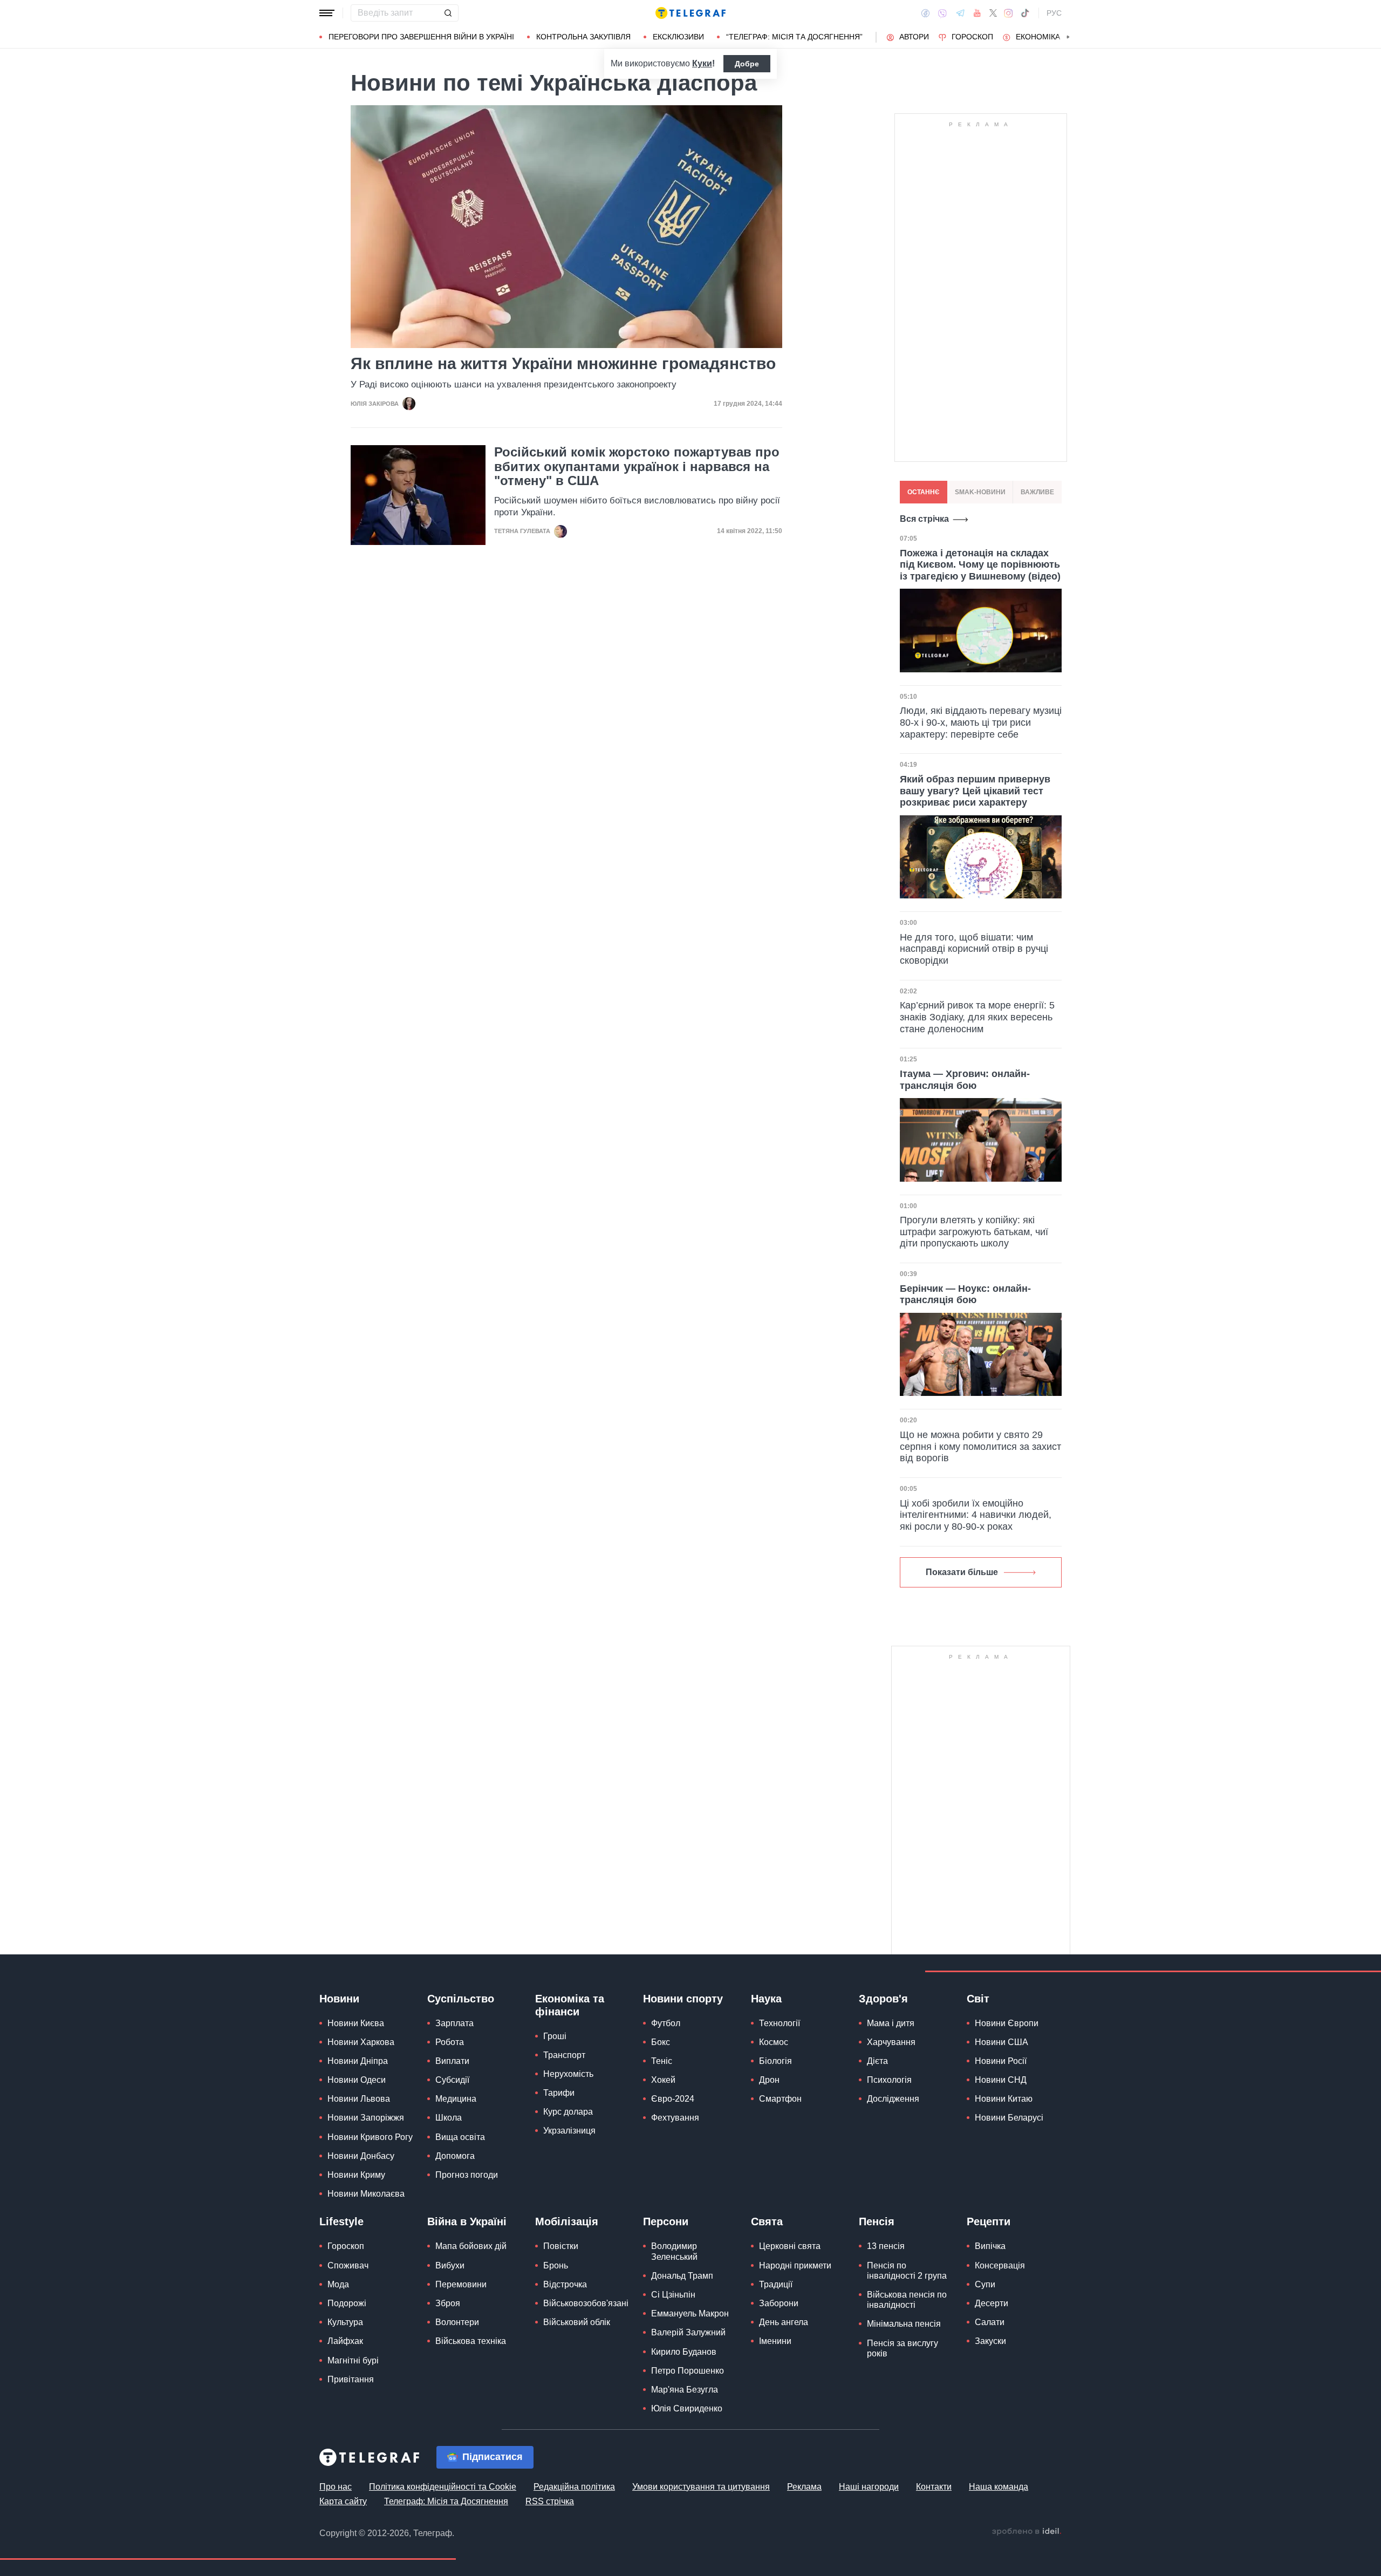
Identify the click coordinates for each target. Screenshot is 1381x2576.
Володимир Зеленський (674, 2251)
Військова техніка (471, 2341)
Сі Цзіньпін (673, 2295)
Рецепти (989, 2221)
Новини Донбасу (361, 2156)
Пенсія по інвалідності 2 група (907, 2271)
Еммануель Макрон (690, 2313)
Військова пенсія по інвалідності (907, 2300)
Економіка (1038, 37)
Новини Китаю (1004, 2099)
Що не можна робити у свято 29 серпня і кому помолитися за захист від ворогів (980, 1446)
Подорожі (347, 2303)
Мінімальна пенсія (904, 2324)
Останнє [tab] (924, 492)
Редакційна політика (574, 2487)
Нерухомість (568, 2074)
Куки (702, 63)
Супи (985, 2284)
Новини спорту (683, 1999)
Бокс (661, 2042)
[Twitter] (993, 13)
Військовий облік (577, 2322)
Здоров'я (883, 1999)
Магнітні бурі (353, 2360)
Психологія (889, 2080)
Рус (1054, 13)
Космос (774, 2042)
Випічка (990, 2246)
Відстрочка (565, 2284)
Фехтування (675, 2118)
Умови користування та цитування (701, 2487)
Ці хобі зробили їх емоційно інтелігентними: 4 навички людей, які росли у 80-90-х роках (976, 1515)
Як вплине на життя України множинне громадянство (563, 363)
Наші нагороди (869, 2487)
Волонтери (457, 2322)
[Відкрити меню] (327, 13)
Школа (449, 2118)
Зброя (448, 2303)
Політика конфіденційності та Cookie (443, 2487)
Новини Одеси (357, 2080)
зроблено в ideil (1027, 2532)
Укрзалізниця (569, 2131)
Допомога (455, 2156)
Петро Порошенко (688, 2371)
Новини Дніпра (358, 2061)
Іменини (775, 2341)
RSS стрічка (550, 2501)
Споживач (348, 2265)
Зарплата (454, 2023)
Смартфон (780, 2099)
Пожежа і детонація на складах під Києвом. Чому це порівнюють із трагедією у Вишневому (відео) (980, 565)
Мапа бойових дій (471, 2246)
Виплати (452, 2061)
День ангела (784, 2322)
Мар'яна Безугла (685, 2390)
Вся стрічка (924, 519)
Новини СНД (1001, 2080)
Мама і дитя (891, 2023)
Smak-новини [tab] (980, 492)
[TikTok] (1025, 13)
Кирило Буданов (684, 2352)
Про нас (336, 2487)
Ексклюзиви (678, 37)
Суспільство (461, 1999)
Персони (666, 2221)
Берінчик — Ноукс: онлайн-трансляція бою (965, 1294)
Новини (339, 1999)
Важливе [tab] (1037, 492)
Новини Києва (356, 2023)
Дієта (877, 2061)
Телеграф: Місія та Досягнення (446, 2501)
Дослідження (893, 2099)
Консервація (1000, 2265)
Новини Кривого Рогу (370, 2137)
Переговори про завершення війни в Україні (421, 37)
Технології (780, 2023)
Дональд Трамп (682, 2276)
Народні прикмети (795, 2265)
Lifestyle (341, 2221)
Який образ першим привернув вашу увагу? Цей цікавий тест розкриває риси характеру (975, 791)
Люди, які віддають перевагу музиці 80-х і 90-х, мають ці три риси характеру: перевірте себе (981, 722)
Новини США (1001, 2042)
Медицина (456, 2099)
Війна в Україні (467, 2221)
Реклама (804, 2487)
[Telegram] (960, 13)
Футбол (666, 2023)
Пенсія (877, 2221)
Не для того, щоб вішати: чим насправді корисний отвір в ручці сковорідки (974, 949)
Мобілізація (567, 2221)
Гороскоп (972, 37)
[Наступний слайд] (1068, 37)
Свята (767, 2221)
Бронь (556, 2265)
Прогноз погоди (467, 2175)
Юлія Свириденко (687, 2408)
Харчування (891, 2042)
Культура (345, 2322)
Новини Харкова (361, 2042)
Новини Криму (356, 2175)
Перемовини (461, 2284)
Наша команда (999, 2487)
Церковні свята (790, 2246)
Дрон (769, 2080)
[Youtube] (977, 13)
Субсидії (452, 2080)
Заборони (779, 2303)
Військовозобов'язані (586, 2303)
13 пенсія (886, 2246)
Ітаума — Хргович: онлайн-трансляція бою (965, 1080)
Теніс (662, 2061)
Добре (747, 64)
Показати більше (962, 1572)
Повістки (561, 2246)
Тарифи (559, 2093)
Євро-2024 (673, 2099)
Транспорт (564, 2055)
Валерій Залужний (688, 2332)
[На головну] (690, 13)
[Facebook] (925, 13)
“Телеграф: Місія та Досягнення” (794, 37)
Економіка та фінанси (570, 2005)
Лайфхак (345, 2341)
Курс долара (568, 2112)
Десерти (992, 2303)
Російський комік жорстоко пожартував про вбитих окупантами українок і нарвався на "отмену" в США (637, 466)
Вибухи (450, 2265)
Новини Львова (359, 2099)
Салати (990, 2322)
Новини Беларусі (1009, 2118)
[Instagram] (1009, 13)
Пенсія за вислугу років (903, 2348)
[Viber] (942, 13)
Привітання (351, 2379)
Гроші (555, 2036)
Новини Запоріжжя (366, 2118)
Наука (766, 1999)
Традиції (776, 2284)
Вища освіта (460, 2137)
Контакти (934, 2487)
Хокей (663, 2080)
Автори (914, 37)
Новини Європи (1007, 2023)
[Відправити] (448, 13)
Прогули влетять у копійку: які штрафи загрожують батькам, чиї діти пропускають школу (974, 1232)
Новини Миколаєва (366, 2194)
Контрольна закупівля (583, 37)
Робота (450, 2042)
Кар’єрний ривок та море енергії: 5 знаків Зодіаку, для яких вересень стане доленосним (977, 1017)
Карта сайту (343, 2501)
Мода (338, 2284)
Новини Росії (1001, 2061)
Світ (978, 1999)
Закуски (990, 2341)
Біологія (775, 2061)
